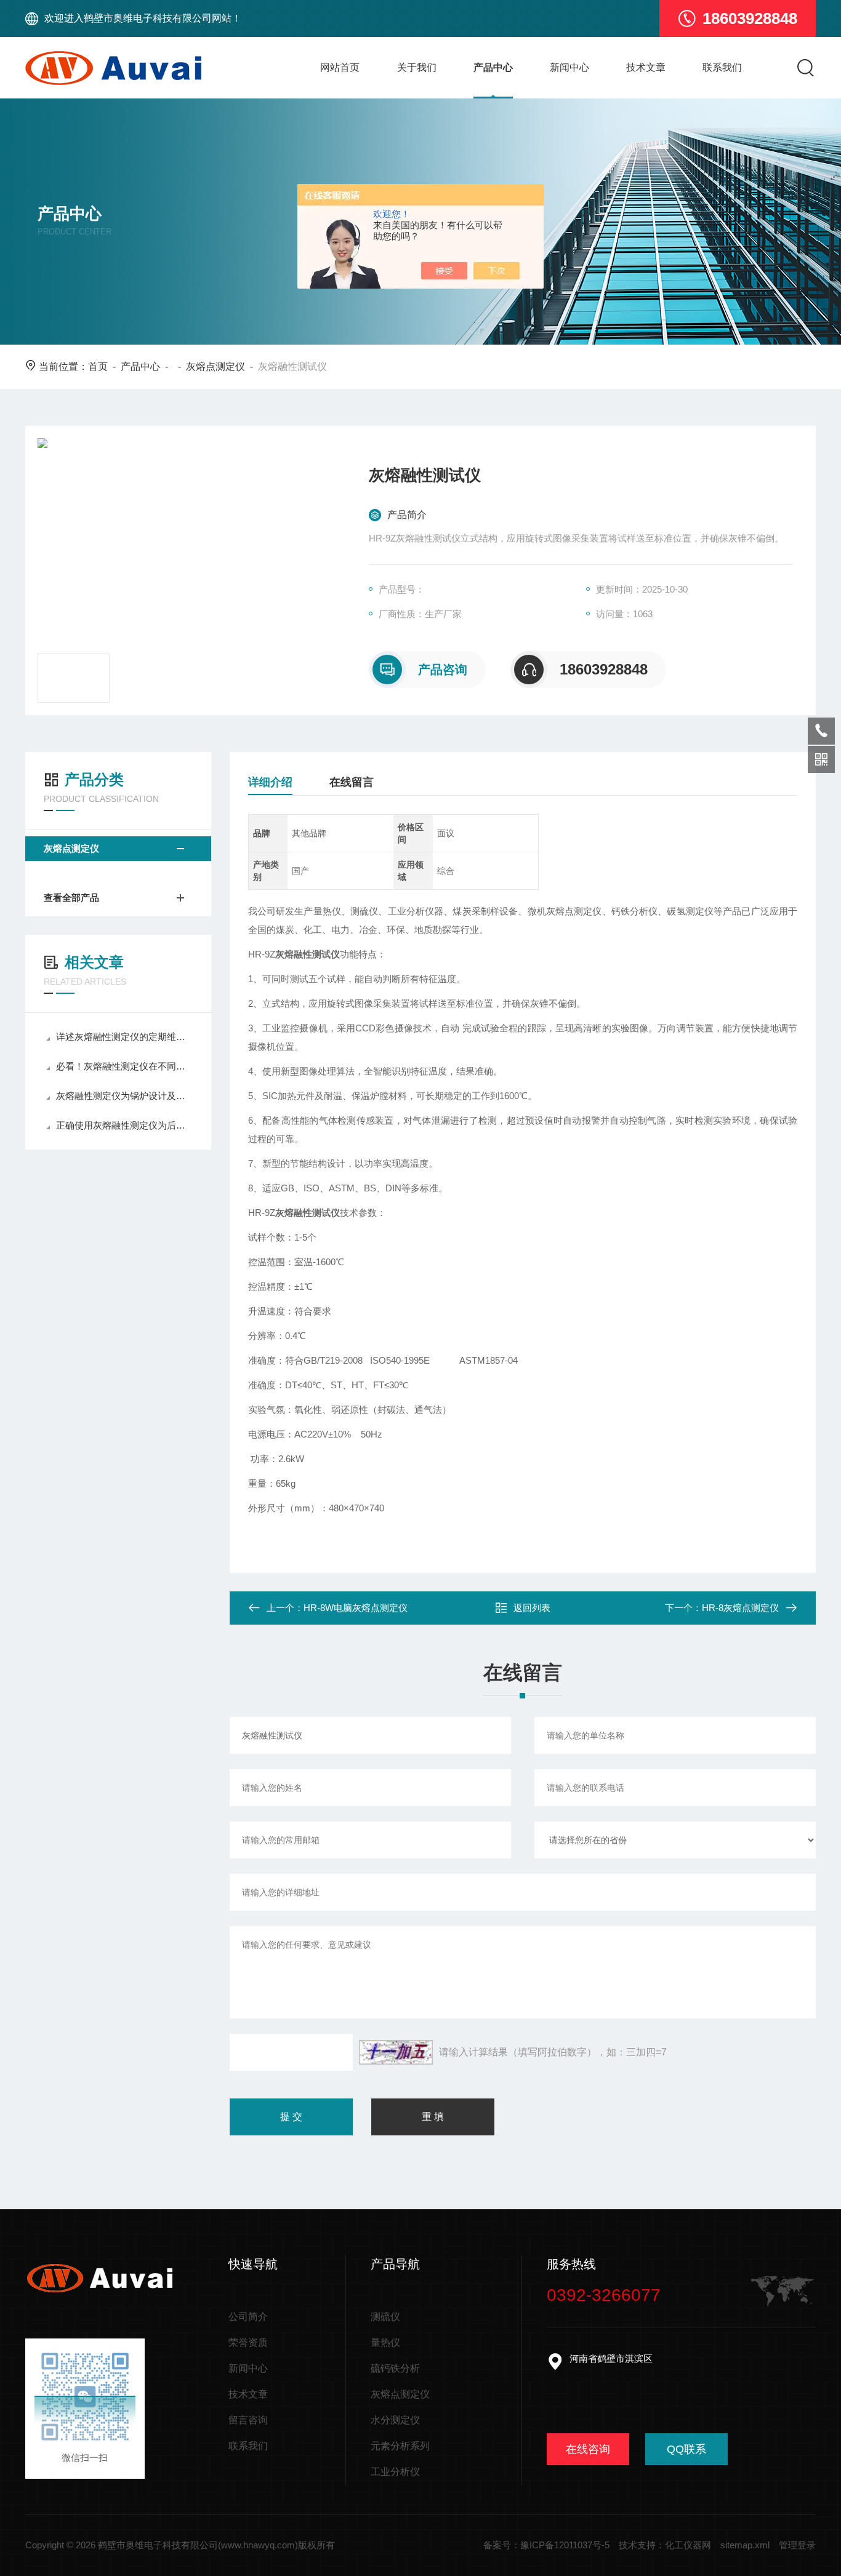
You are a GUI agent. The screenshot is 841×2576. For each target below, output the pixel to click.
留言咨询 (248, 2420)
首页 (98, 366)
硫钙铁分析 (395, 2368)
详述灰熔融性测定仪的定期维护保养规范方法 (124, 1037)
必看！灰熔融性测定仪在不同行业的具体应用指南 (124, 1066)
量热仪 (385, 2342)
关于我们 (417, 67)
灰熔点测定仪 (215, 366)
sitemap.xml (745, 2545)
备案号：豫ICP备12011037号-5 (546, 2545)
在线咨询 (588, 2449)
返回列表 (532, 1608)
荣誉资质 (248, 2342)
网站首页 (340, 67)
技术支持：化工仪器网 (665, 2545)
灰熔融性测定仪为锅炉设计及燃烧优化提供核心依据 (124, 1096)
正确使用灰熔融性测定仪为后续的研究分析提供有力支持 (124, 1125)
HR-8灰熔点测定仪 (740, 1608)
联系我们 (722, 67)
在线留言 (352, 782)
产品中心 (493, 67)
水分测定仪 (395, 2420)
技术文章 (646, 67)
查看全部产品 (71, 898)
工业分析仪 (395, 2472)
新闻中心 (569, 67)
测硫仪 (385, 2317)
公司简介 (248, 2317)
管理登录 (797, 2545)
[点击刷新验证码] (396, 2052)
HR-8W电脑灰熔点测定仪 (356, 1608)
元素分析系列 (400, 2446)
